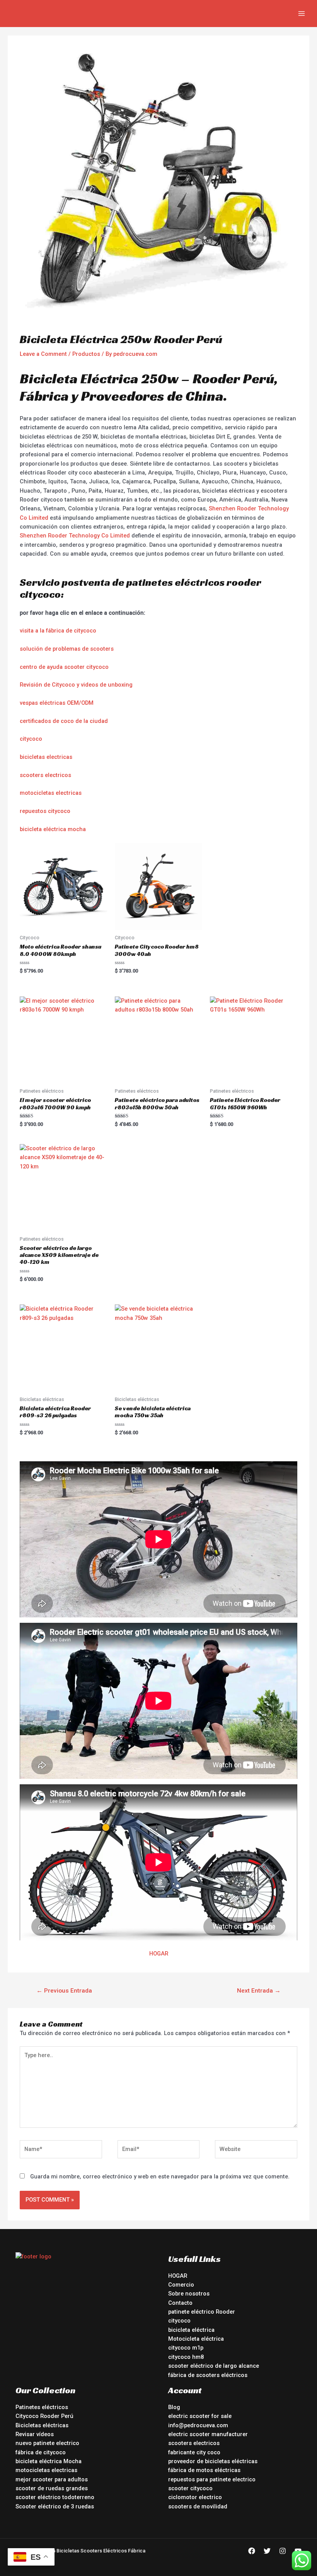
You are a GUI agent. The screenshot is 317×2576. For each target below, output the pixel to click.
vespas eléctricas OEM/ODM (57, 703)
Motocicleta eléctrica (196, 2339)
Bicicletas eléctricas (42, 2425)
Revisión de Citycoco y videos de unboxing (76, 685)
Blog (174, 2407)
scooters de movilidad (198, 2506)
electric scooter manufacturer (208, 2434)
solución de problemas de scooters (67, 649)
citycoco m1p (186, 2348)
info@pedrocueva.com (198, 2425)
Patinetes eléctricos (42, 2407)
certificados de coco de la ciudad (64, 721)
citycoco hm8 (186, 2357)
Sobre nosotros (189, 2294)
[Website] (256, 2151)
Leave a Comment (43, 354)
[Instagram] (283, 2551)
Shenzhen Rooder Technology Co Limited (75, 536)
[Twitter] (267, 2551)
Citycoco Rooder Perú (44, 2416)
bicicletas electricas (46, 757)
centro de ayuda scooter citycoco (64, 667)
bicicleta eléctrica (191, 2330)
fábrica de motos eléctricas (204, 2470)
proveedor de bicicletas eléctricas (213, 2461)
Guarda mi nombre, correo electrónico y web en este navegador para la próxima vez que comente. (160, 2176)
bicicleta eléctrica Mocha (49, 2461)
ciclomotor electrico (195, 2497)
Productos (86, 354)
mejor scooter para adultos (52, 2479)
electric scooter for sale (200, 2416)
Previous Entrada (64, 1991)
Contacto (180, 2303)
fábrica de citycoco (41, 2452)
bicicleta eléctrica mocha (53, 829)
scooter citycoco (190, 2488)
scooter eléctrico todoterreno (55, 2497)
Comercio (181, 2285)
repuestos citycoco (45, 811)
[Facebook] (252, 2551)
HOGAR (159, 1954)
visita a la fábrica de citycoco (58, 631)
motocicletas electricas (51, 793)
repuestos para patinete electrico (212, 2479)
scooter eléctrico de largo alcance (214, 2366)
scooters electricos (45, 775)
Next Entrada (259, 1991)
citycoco (31, 739)
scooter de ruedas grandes (52, 2488)
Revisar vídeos (35, 2434)
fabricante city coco (194, 2452)
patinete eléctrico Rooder (202, 2312)
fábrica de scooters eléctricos (208, 2375)
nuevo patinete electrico (47, 2443)
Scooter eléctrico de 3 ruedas (55, 2506)
